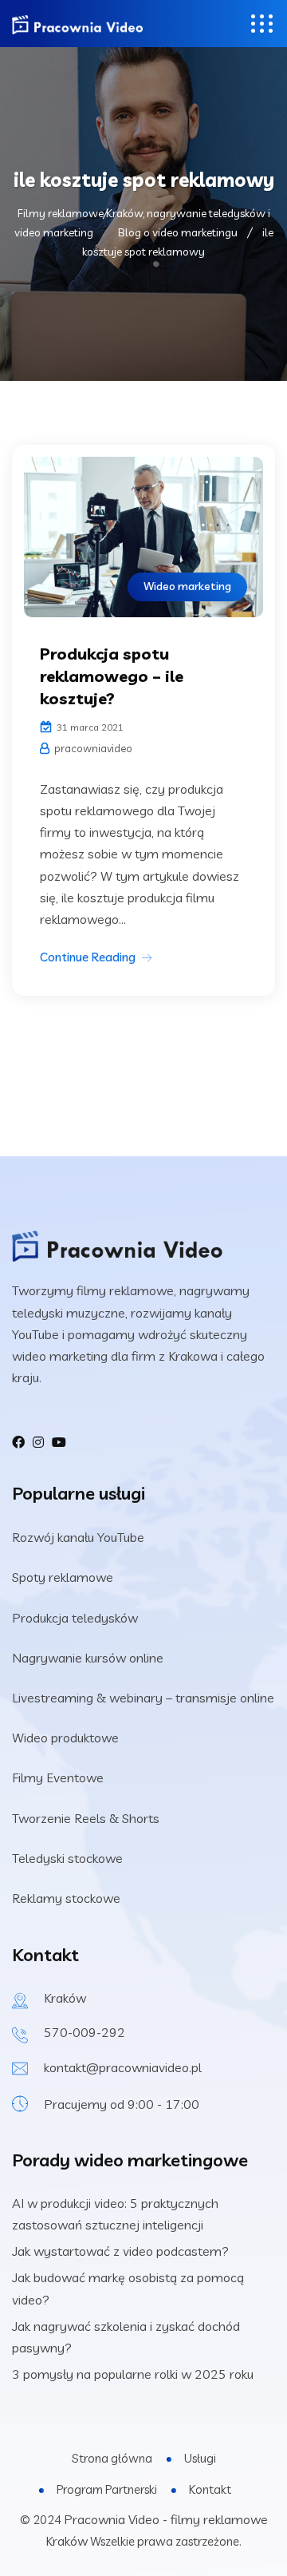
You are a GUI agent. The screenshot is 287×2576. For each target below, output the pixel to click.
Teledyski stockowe (67, 1858)
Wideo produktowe (65, 1738)
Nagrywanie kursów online (88, 1658)
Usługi (200, 2458)
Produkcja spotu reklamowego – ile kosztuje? (112, 676)
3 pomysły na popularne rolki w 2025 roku (133, 2374)
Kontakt (210, 2489)
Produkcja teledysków (75, 1618)
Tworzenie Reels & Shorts (86, 1818)
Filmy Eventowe (58, 1777)
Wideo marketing (187, 586)
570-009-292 (85, 2032)
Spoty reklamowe (63, 1577)
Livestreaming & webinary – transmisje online (143, 1698)
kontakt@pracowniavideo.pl (123, 2067)
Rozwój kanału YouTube (78, 1537)
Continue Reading (88, 957)
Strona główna (112, 2458)
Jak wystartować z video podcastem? (120, 2251)
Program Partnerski (107, 2489)
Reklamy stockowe (66, 1898)
